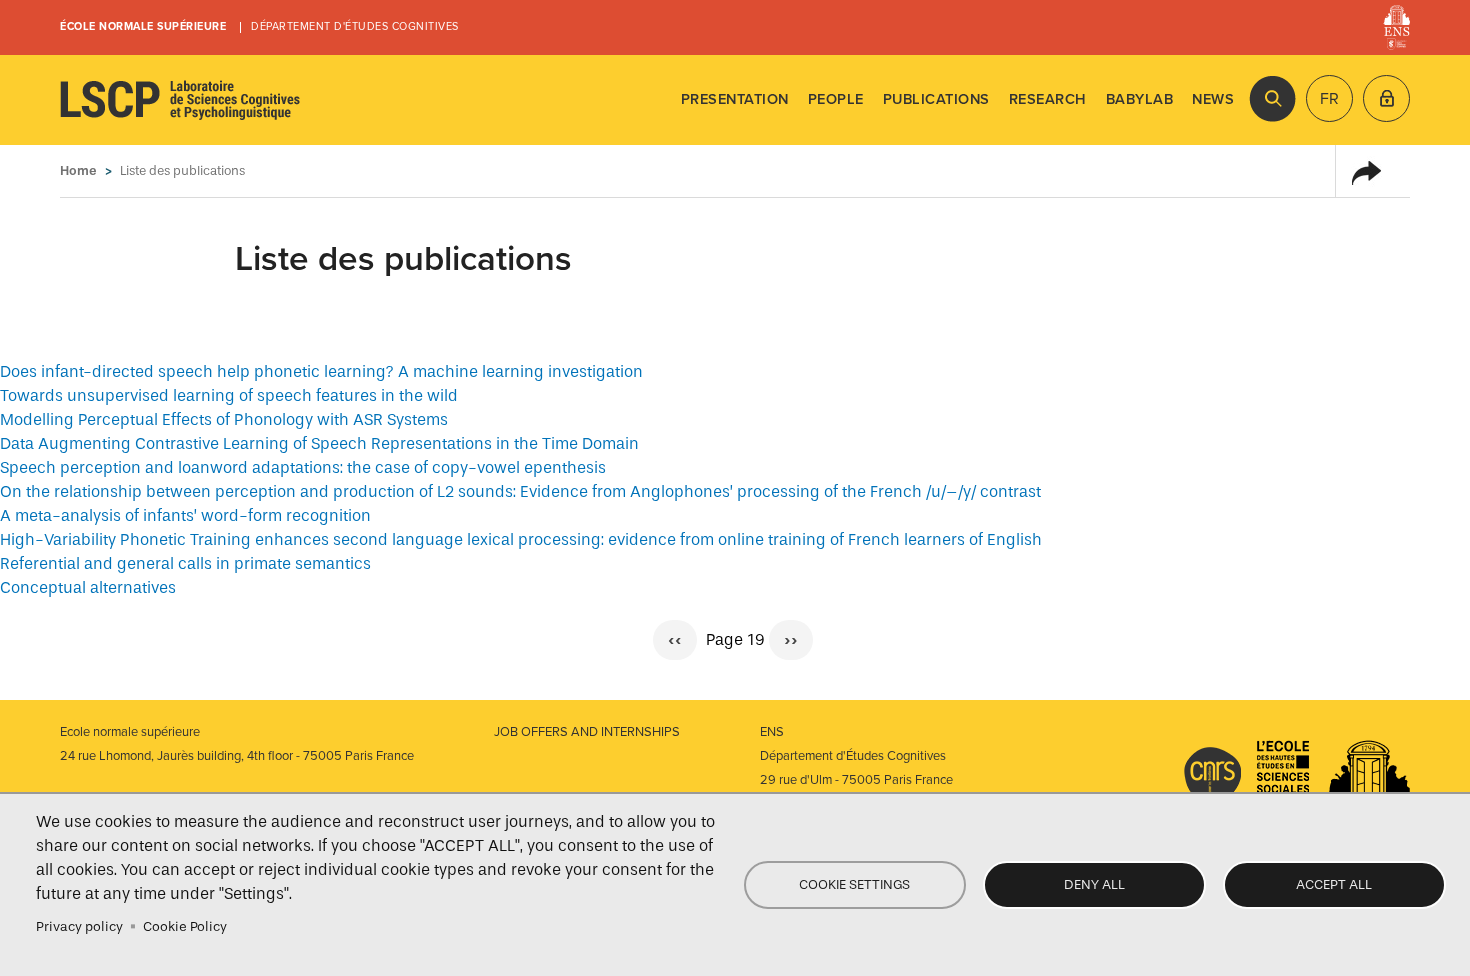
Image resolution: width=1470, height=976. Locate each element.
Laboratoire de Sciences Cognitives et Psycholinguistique (180, 100)
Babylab (1140, 99)
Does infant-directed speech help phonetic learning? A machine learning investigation (321, 371)
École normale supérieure (143, 26)
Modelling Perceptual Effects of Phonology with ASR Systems (224, 419)
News (1213, 99)
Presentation (735, 99)
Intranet (1386, 98)
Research (1048, 99)
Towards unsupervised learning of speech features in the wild (229, 395)
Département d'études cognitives (355, 26)
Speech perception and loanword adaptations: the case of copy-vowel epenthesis (303, 467)
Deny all (1094, 884)
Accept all (1334, 884)
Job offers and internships (587, 732)
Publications (936, 99)
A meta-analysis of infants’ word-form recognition (185, 515)
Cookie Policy (185, 926)
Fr (1329, 99)
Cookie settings (854, 884)
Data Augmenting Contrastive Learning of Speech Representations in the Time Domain (319, 443)
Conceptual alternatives (88, 587)
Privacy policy (79, 926)
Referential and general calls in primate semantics (185, 563)
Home (78, 170)
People (836, 99)
